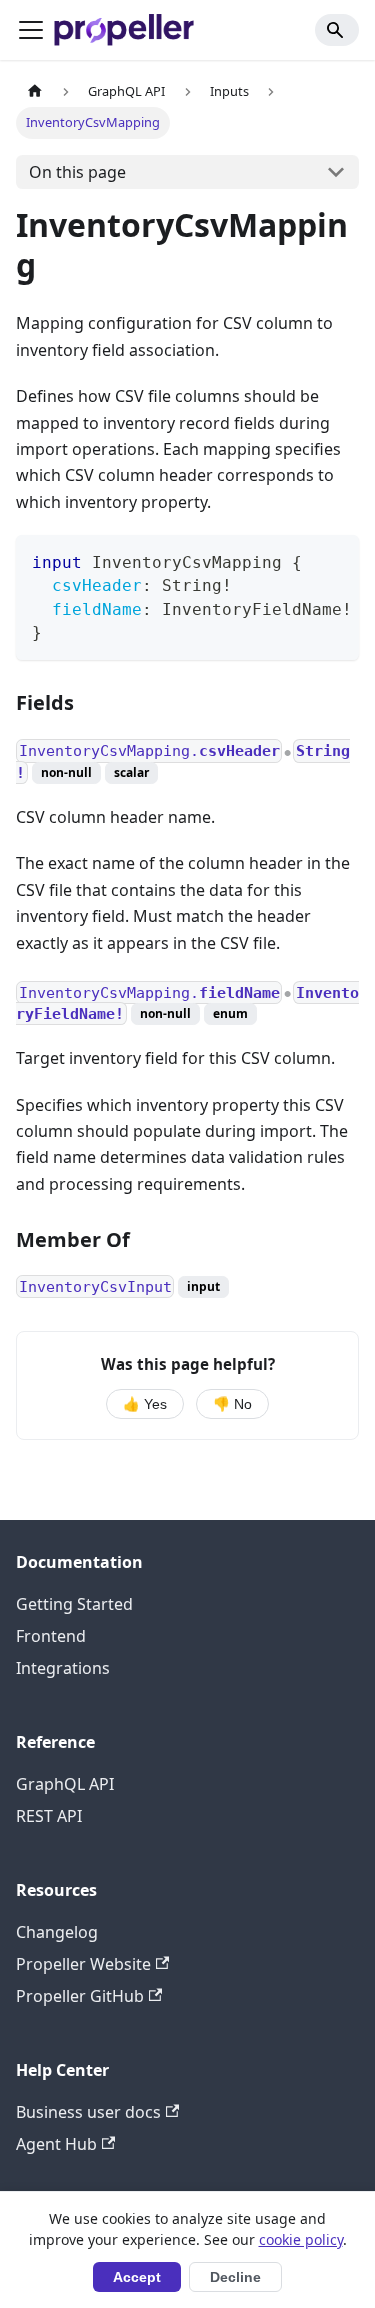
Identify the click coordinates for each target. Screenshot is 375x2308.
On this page (77, 172)
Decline (235, 2277)
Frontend (51, 1636)
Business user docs (88, 2112)
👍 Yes (145, 1404)
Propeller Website (83, 1964)
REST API (49, 1816)
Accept (137, 2277)
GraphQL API (65, 1784)
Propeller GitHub (80, 1996)
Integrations (63, 1668)
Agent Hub (56, 2144)
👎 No (232, 1404)
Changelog (57, 1932)
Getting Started (74, 1604)
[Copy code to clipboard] (334, 560)
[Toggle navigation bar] (31, 30)
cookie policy (301, 2239)
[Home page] (35, 91)
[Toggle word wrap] (298, 560)
